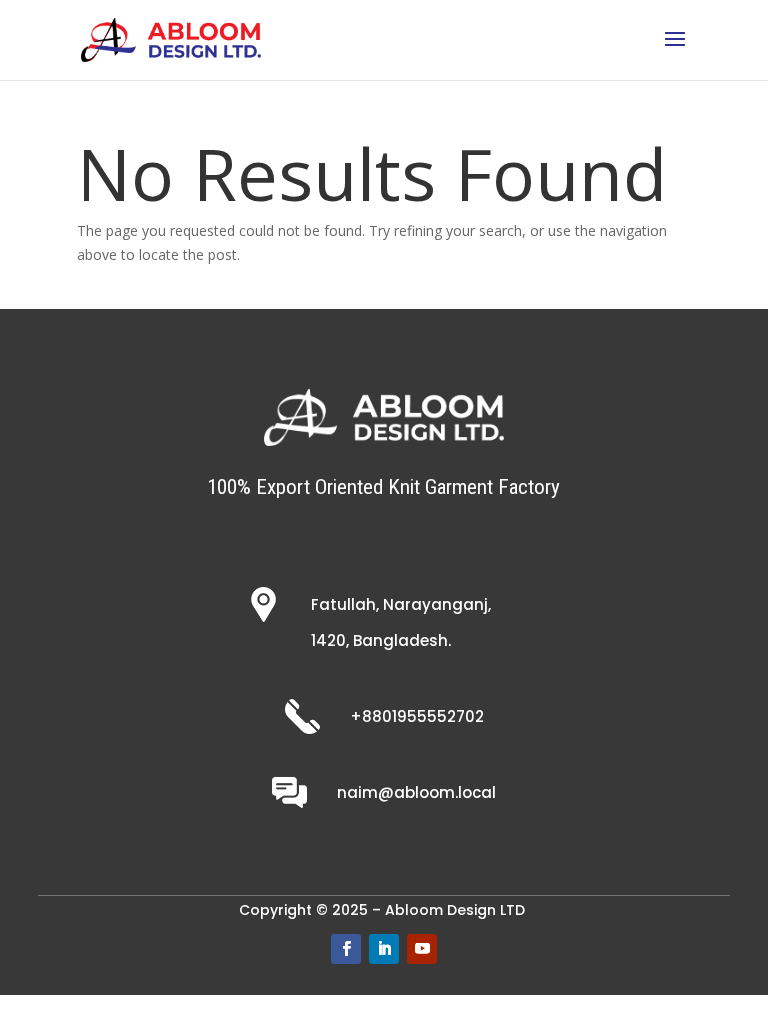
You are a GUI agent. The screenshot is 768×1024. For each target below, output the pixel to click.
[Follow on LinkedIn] (384, 949)
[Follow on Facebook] (346, 949)
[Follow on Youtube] (422, 949)
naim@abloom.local (416, 792)
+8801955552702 (417, 716)
